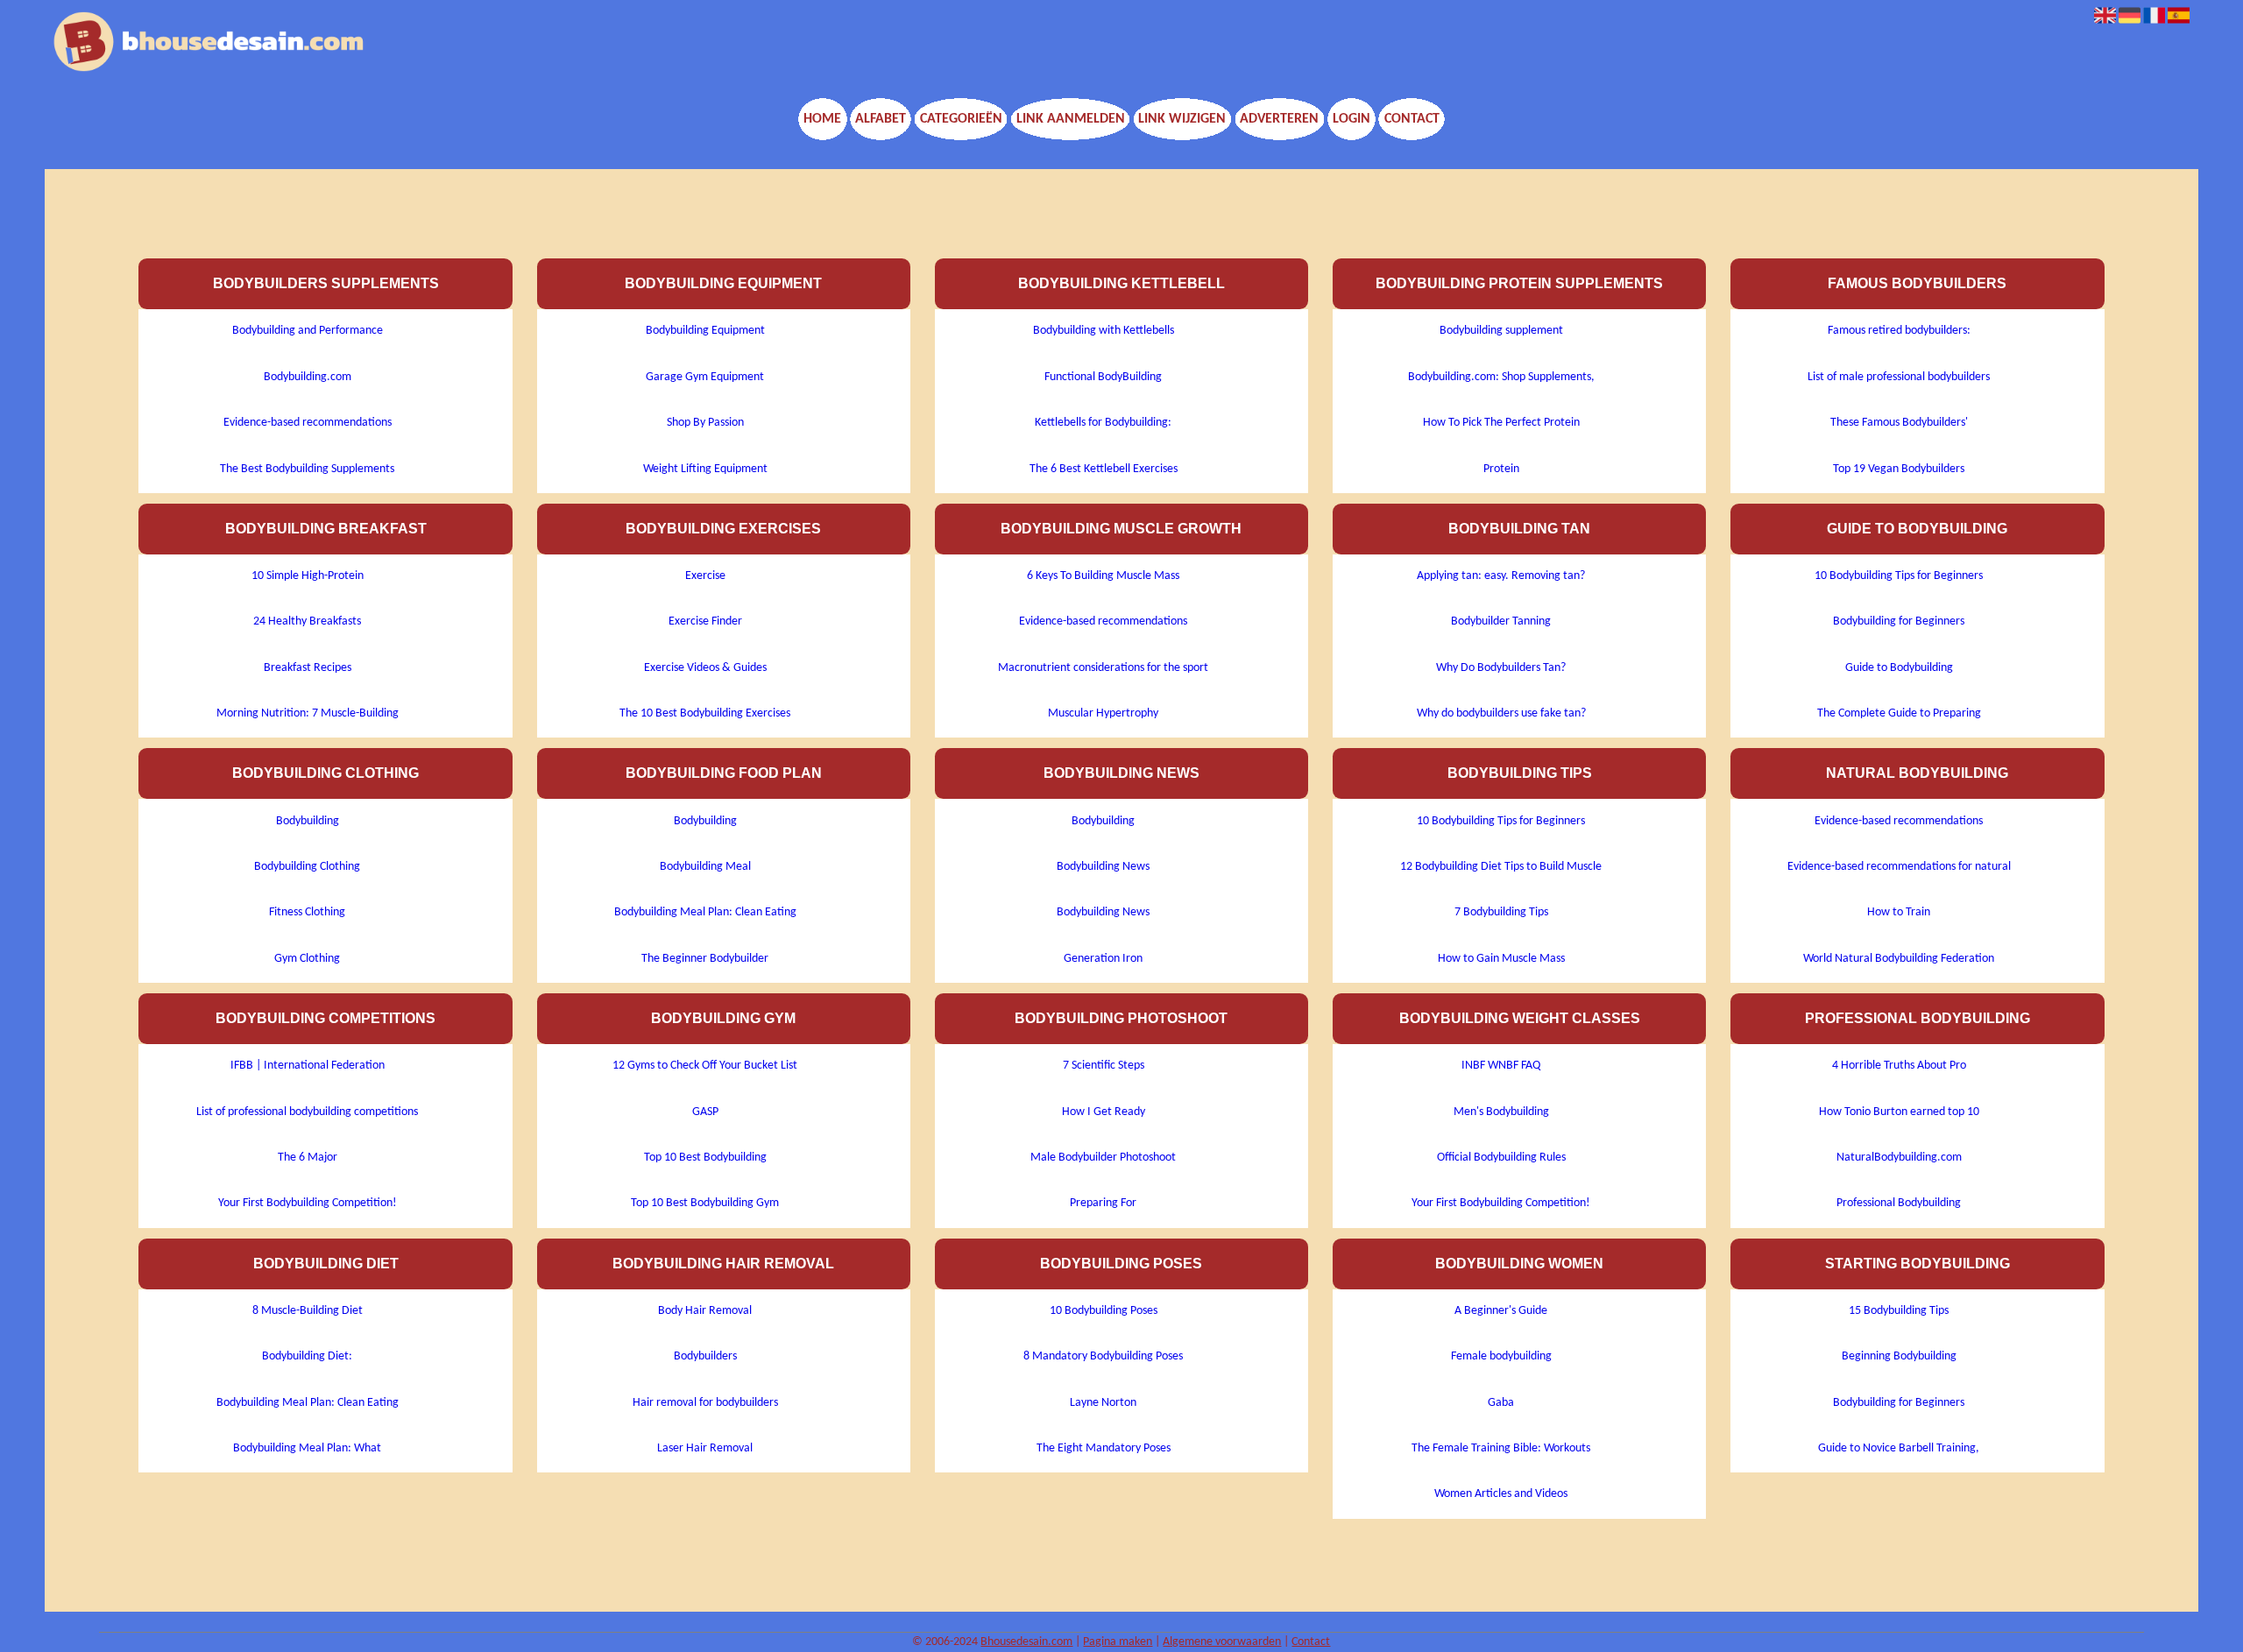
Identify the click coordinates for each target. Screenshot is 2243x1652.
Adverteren (1279, 119)
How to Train (1899, 912)
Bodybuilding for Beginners (1899, 621)
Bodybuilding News (1103, 867)
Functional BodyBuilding (1103, 377)
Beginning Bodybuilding (1899, 1356)
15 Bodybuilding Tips (1899, 1311)
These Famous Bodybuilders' (1899, 423)
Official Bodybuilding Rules (1501, 1158)
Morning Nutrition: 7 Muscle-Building (308, 713)
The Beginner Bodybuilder (705, 959)
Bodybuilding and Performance (308, 331)
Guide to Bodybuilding (1899, 668)
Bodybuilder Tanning (1501, 621)
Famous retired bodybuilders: (1899, 331)
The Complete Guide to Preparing (1899, 713)
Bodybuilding (308, 821)
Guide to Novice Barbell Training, (1899, 1448)
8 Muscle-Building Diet (308, 1311)
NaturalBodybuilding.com (1899, 1158)
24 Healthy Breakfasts (307, 621)
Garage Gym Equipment (705, 377)
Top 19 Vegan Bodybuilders (1899, 469)
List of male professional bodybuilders (1899, 377)
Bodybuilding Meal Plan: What (307, 1448)
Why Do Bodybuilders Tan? (1501, 668)
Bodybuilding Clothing (307, 867)
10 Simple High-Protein (308, 576)
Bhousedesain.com (1026, 1642)
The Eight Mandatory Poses (1104, 1448)
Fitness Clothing (307, 912)
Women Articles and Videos (1501, 1494)
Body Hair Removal (705, 1311)
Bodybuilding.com (308, 377)
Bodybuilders (705, 1356)
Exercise (705, 576)
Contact (1412, 119)
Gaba (1501, 1403)
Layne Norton (1103, 1403)
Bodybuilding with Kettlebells (1104, 331)
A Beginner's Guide (1501, 1311)
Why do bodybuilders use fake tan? (1501, 713)
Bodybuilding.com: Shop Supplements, (1501, 377)
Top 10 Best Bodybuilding (705, 1158)
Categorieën (961, 119)
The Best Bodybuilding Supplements (307, 469)
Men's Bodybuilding (1501, 1112)
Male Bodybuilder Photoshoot (1103, 1158)
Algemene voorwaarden (1222, 1642)
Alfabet (881, 119)
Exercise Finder (705, 621)
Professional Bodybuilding (1899, 1203)
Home (822, 119)
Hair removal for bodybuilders (705, 1403)
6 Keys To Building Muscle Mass (1103, 576)
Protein (1501, 469)
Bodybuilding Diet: (307, 1356)
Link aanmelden (1071, 119)
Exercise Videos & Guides (705, 668)
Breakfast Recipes (308, 668)
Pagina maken (1118, 1642)
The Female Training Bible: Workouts (1501, 1448)
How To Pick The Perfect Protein (1501, 423)
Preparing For (1103, 1203)
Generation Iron (1103, 959)
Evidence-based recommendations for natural (1899, 867)
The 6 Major (308, 1158)
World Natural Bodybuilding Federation (1899, 959)
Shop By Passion (705, 423)
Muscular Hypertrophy (1103, 713)
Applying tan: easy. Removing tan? (1501, 576)
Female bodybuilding (1501, 1356)
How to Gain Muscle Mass (1501, 959)
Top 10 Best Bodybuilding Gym (705, 1203)
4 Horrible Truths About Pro (1899, 1066)
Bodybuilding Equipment (705, 331)
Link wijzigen (1182, 119)
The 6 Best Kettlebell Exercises (1104, 469)
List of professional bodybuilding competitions (307, 1112)
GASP (705, 1112)
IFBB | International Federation (308, 1066)
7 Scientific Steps (1104, 1066)
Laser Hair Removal (705, 1448)
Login (1351, 119)
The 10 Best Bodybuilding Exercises (705, 713)
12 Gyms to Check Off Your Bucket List (705, 1066)
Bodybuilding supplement (1501, 331)
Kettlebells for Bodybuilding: (1103, 423)
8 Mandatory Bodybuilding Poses (1103, 1356)
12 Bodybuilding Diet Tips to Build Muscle (1501, 867)
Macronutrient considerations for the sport (1103, 668)
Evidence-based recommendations (308, 423)
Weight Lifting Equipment (705, 469)
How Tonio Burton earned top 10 (1899, 1112)
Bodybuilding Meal (705, 867)
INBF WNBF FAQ (1501, 1066)
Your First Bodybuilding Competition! (308, 1203)
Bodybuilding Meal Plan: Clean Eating (308, 1403)
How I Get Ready (1104, 1112)
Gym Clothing (307, 959)
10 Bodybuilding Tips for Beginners (1501, 821)
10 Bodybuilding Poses (1104, 1311)
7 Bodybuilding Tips (1501, 912)
